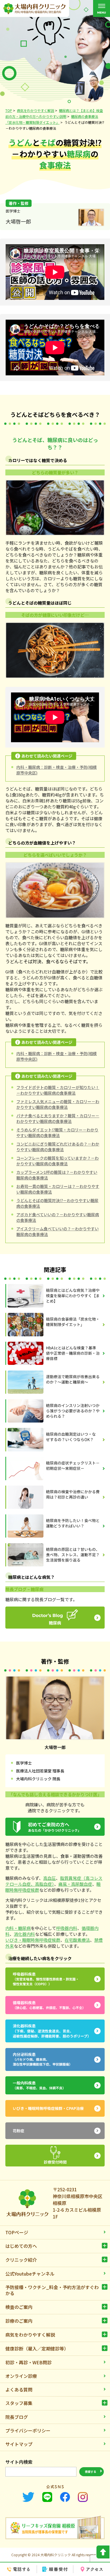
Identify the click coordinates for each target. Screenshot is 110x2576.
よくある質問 (19, 2389)
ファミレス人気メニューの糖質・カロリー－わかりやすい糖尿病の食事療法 (58, 1104)
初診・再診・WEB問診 (28, 2362)
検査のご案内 (19, 2307)
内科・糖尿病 (18, 1928)
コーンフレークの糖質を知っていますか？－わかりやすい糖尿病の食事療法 (58, 1161)
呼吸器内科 (67, 1928)
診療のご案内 (19, 2321)
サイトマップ (19, 2444)
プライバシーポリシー (28, 2430)
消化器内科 (24, 1934)
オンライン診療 (21, 2376)
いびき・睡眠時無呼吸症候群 (33, 1940)
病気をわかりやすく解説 (30, 2335)
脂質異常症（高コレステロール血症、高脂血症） (54, 1881)
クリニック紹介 (21, 2260)
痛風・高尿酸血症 (75, 1884)
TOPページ (17, 2232)
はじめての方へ (21, 2246)
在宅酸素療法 (77, 1940)
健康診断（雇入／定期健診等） (37, 2348)
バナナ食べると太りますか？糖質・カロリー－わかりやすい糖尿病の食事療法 (58, 1118)
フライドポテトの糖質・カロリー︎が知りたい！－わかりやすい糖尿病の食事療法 (58, 1090)
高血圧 (49, 1878)
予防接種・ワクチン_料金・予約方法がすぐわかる (52, 2290)
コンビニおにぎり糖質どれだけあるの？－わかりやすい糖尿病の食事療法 (58, 1147)
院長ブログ (17, 2417)
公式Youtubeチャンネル (30, 2274)
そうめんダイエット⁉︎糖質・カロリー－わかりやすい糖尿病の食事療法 (57, 1133)
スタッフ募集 (19, 2403)
